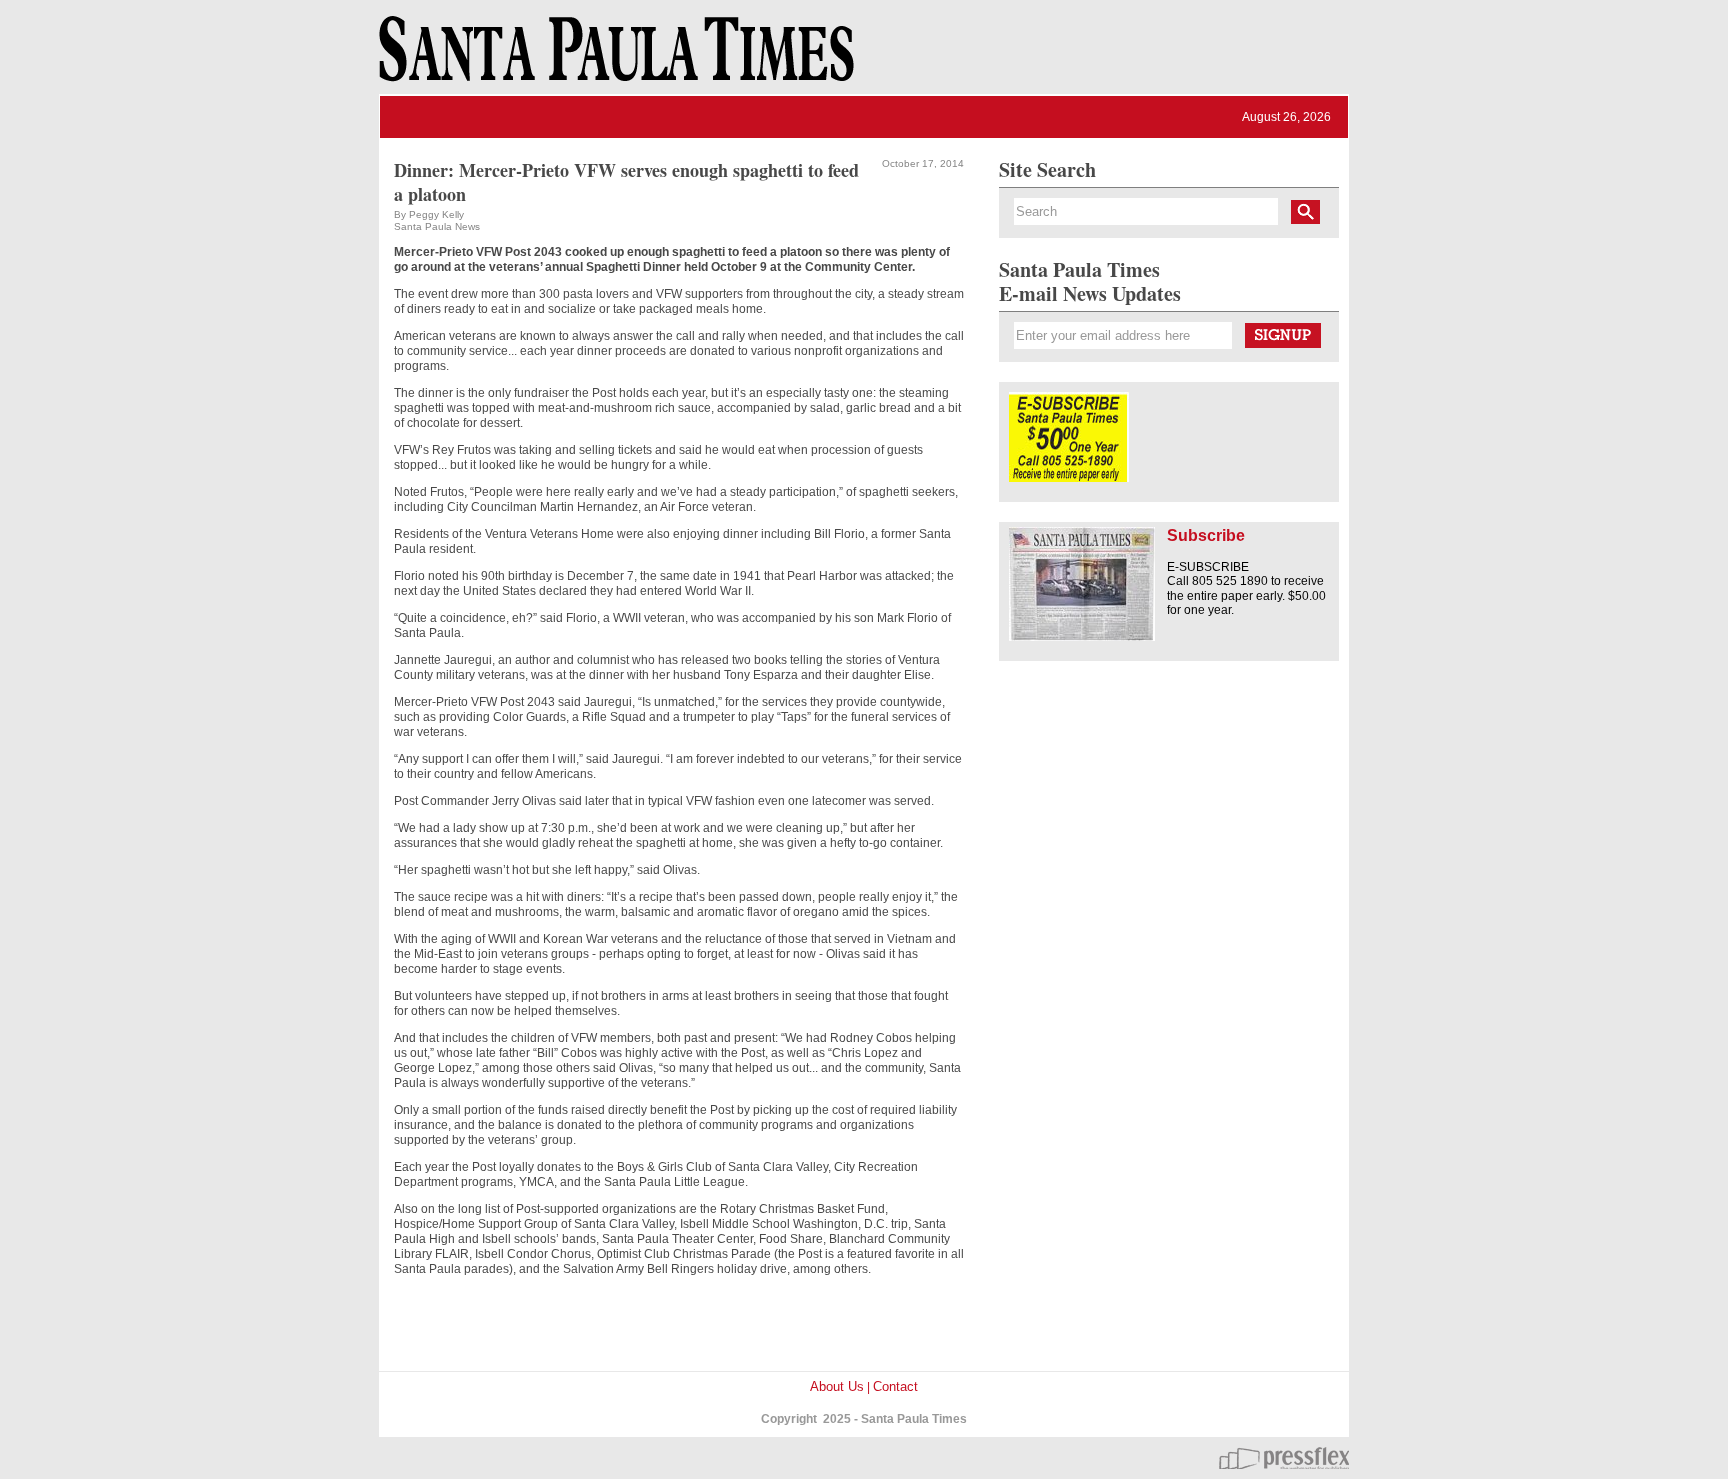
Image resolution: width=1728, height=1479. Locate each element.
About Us (837, 1386)
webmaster (1284, 1458)
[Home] (613, 58)
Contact (895, 1386)
